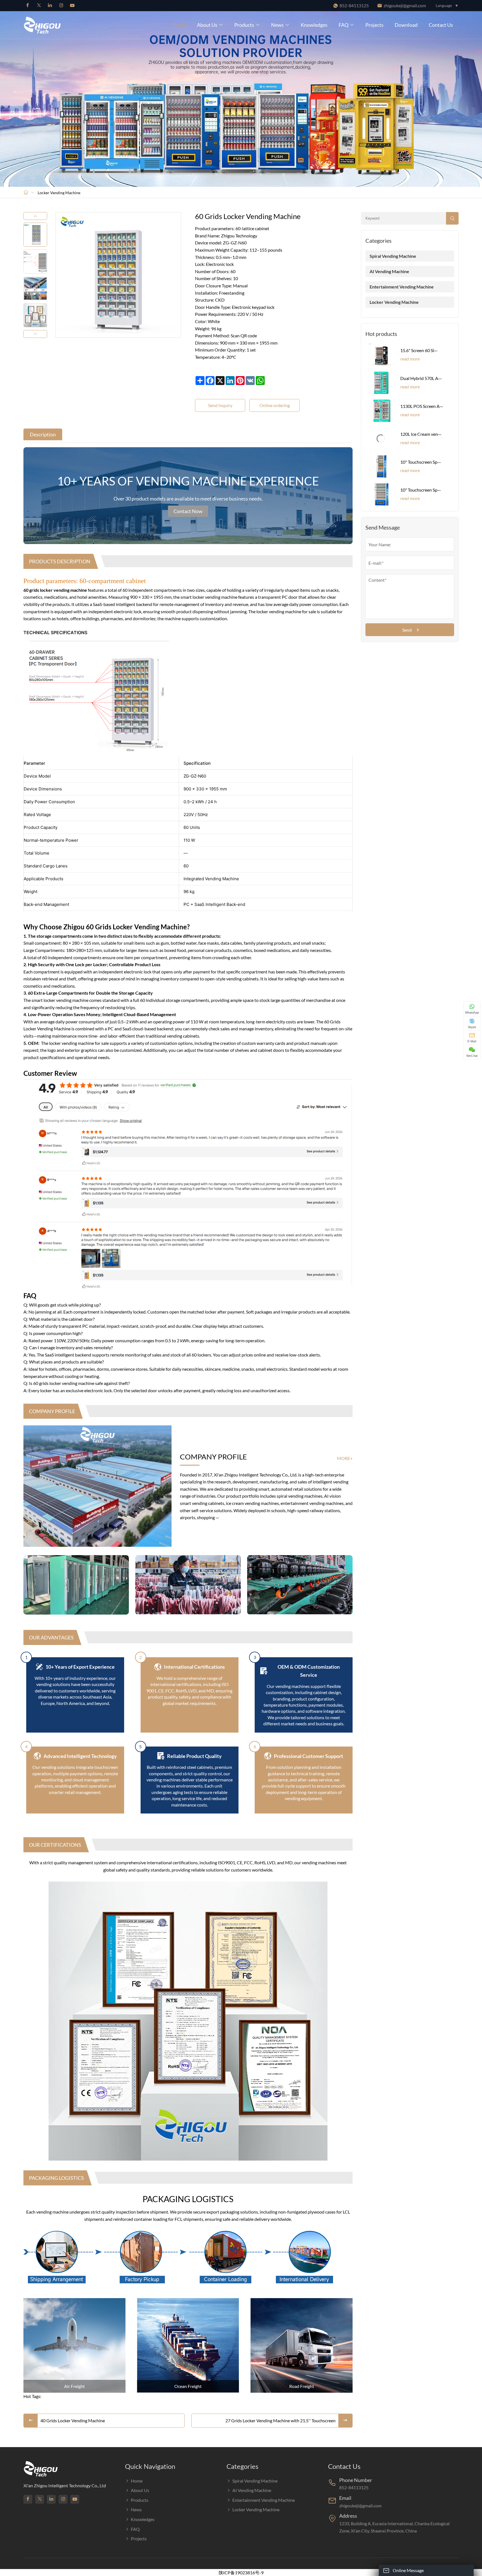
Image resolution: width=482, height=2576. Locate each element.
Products (244, 25)
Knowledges (314, 25)
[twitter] (39, 6)
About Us (207, 25)
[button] (35, 216)
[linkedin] (50, 6)
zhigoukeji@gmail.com (405, 5)
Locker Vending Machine (59, 193)
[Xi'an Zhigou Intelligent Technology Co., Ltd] (71, 25)
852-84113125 (354, 5)
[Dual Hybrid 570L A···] (381, 383)
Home (179, 25)
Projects (374, 25)
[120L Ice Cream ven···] (381, 439)
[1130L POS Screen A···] (381, 411)
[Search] (452, 218)
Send (407, 630)
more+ (345, 1458)
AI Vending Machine (389, 271)
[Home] (26, 193)
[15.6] (381, 355)
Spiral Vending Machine (393, 256)
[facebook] (28, 6)
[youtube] (72, 6)
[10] (381, 466)
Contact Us (441, 25)
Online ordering (275, 405)
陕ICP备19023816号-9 (241, 2573)
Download (406, 25)
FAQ (344, 25)
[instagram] (61, 6)
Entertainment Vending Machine (402, 287)
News (277, 25)
